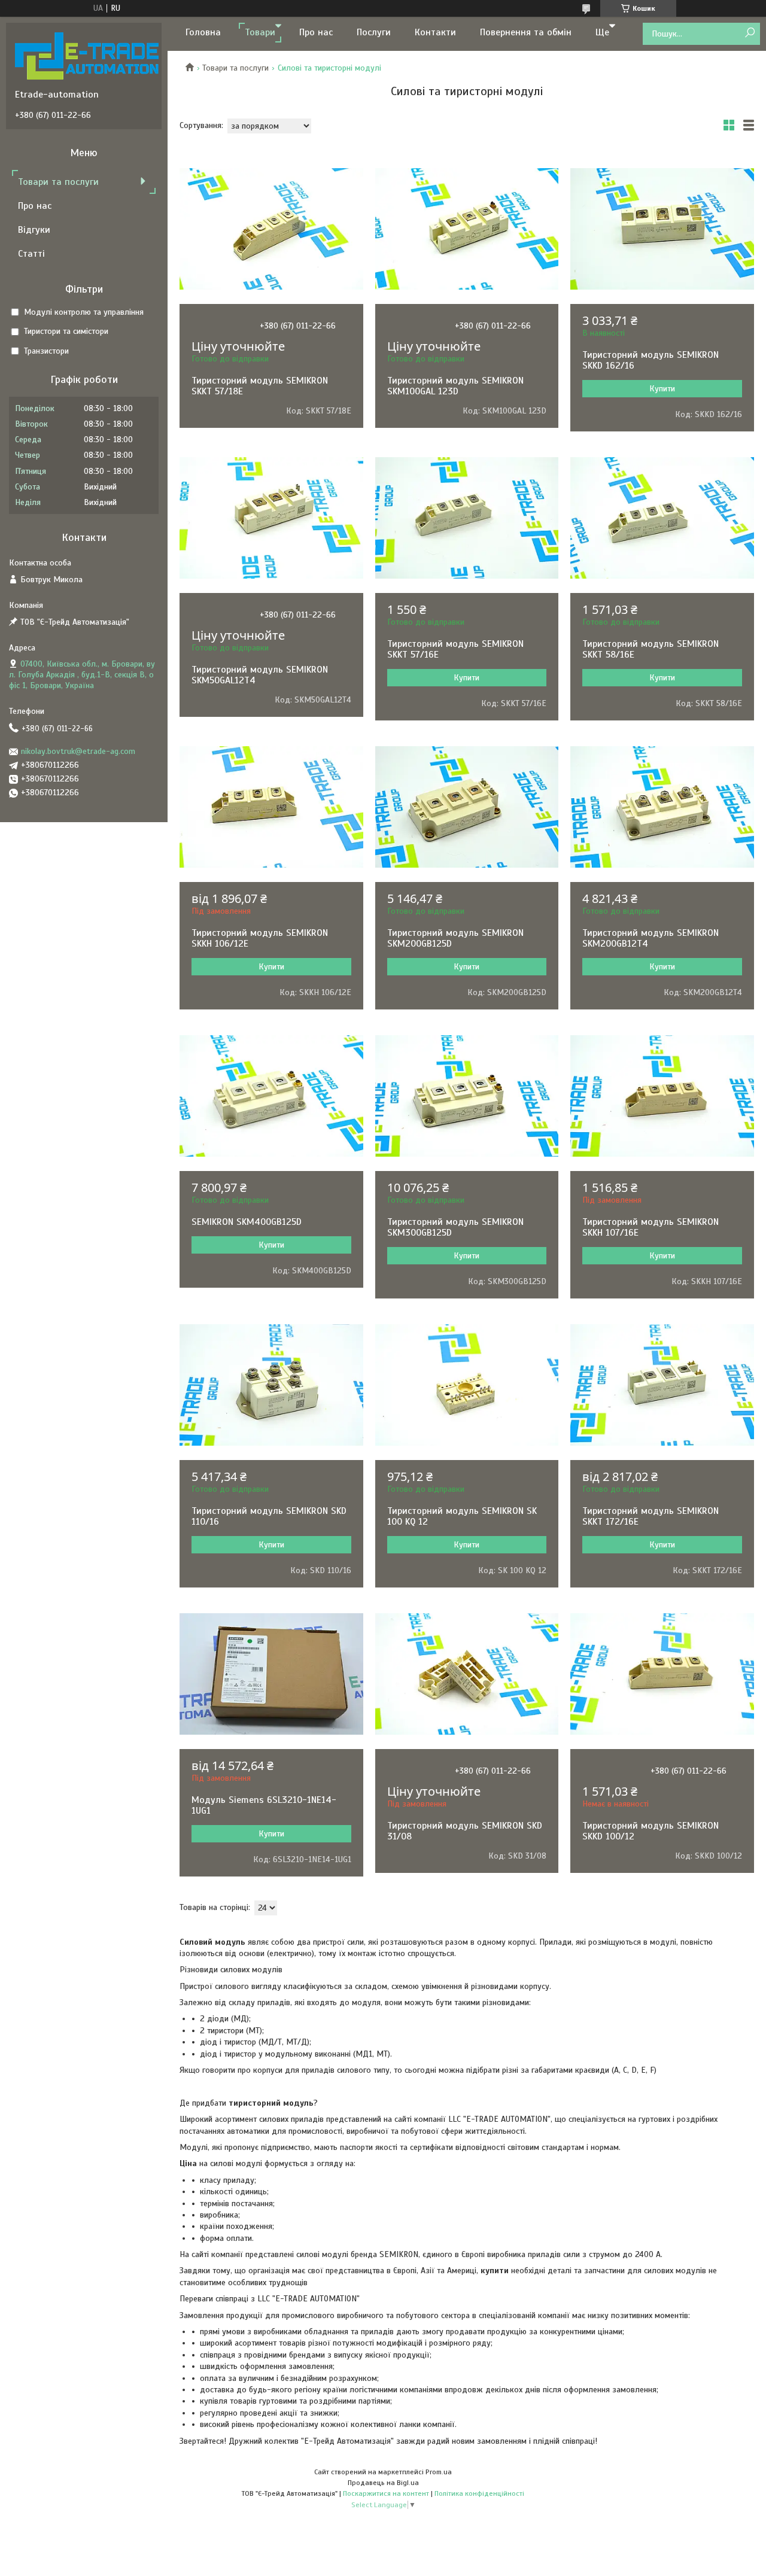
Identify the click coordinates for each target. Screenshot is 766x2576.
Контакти (435, 32)
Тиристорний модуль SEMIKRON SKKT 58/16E (651, 649)
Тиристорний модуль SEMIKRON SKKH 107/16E (651, 1227)
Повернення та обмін (526, 32)
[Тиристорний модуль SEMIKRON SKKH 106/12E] (271, 807)
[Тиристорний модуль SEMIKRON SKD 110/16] (271, 1385)
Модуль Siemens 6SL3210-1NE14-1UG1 (264, 1805)
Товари (260, 32)
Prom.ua (439, 2472)
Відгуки (34, 230)
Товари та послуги (235, 68)
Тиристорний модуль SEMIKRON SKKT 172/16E (651, 1516)
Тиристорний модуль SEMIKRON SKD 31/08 (465, 1831)
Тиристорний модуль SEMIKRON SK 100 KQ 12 (462, 1516)
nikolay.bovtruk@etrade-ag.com (78, 751)
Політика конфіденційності (479, 2493)
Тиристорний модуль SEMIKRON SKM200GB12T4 (651, 938)
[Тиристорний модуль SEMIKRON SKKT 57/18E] (271, 229)
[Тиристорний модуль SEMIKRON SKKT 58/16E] (662, 518)
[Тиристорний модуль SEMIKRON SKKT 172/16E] (662, 1385)
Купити (662, 389)
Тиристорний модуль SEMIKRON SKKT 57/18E (260, 386)
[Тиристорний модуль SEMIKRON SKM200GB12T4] (662, 807)
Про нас (316, 32)
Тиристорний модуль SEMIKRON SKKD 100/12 (651, 1831)
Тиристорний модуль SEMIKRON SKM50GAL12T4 (260, 675)
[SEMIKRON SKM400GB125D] (271, 1096)
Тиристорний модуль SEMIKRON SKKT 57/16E (455, 649)
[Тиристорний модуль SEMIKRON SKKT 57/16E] (467, 518)
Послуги (374, 32)
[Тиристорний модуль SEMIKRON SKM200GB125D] (467, 807)
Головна (203, 32)
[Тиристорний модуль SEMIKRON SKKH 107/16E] (662, 1096)
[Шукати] (750, 33)
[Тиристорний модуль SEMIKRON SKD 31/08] (467, 1674)
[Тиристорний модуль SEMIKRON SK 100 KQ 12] (467, 1385)
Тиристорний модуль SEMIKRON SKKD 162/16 (651, 360)
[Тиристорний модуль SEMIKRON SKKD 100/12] (662, 1674)
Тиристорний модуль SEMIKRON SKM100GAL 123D (455, 386)
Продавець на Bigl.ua (383, 2483)
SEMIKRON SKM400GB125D (247, 1222)
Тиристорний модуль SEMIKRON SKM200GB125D (455, 938)
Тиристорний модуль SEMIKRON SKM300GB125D (455, 1227)
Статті (31, 254)
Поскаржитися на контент (386, 2493)
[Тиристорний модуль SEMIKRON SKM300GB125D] (467, 1096)
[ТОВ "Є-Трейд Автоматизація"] (87, 56)
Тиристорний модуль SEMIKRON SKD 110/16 (269, 1516)
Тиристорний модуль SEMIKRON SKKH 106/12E (260, 938)
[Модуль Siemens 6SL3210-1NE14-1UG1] (271, 1674)
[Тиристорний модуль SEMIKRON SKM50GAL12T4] (271, 518)
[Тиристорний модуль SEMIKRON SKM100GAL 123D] (467, 229)
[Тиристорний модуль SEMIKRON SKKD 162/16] (662, 229)
